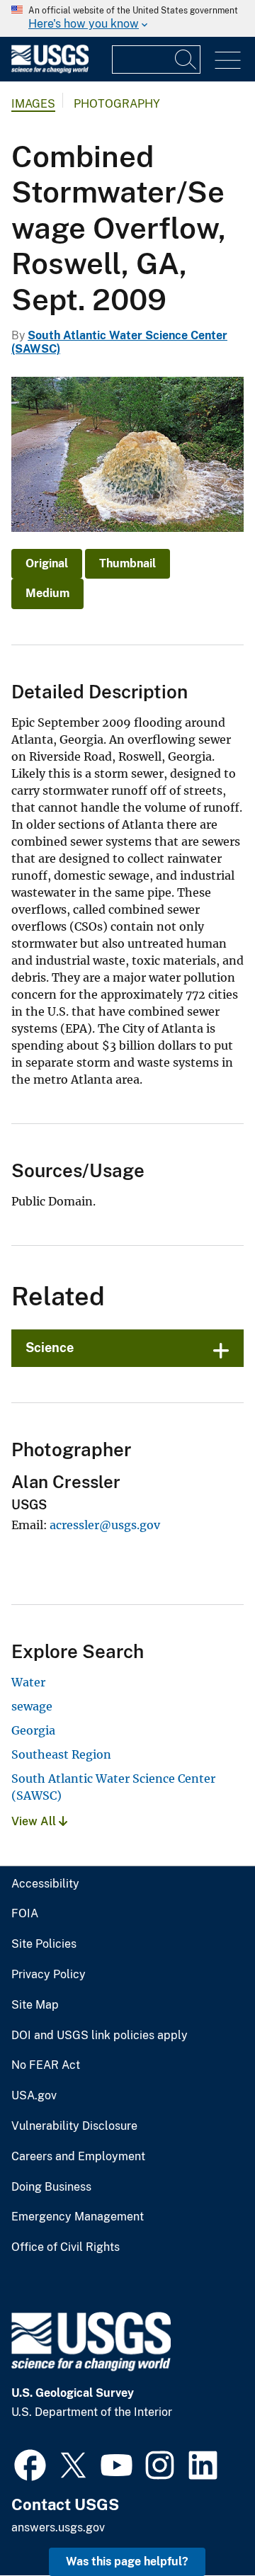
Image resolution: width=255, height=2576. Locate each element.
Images (33, 104)
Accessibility (45, 1884)
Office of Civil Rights (66, 2247)
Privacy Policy (49, 1975)
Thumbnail (127, 563)
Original (47, 563)
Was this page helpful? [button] (127, 2561)
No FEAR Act (46, 2065)
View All (35, 1821)
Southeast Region (61, 1754)
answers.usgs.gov (58, 2527)
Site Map (35, 2005)
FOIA (25, 1914)
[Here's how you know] (127, 18)
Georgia (33, 1730)
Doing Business (51, 2187)
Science (50, 1347)
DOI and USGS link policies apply (100, 2036)
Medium (47, 593)
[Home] (50, 70)
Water (28, 1682)
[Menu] (228, 61)
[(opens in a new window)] (30, 2463)
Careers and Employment (78, 2157)
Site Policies (44, 1944)
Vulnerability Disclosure (74, 2126)
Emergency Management (78, 2217)
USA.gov (34, 2096)
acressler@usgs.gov (105, 1525)
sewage (32, 1706)
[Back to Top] (204, 2525)
